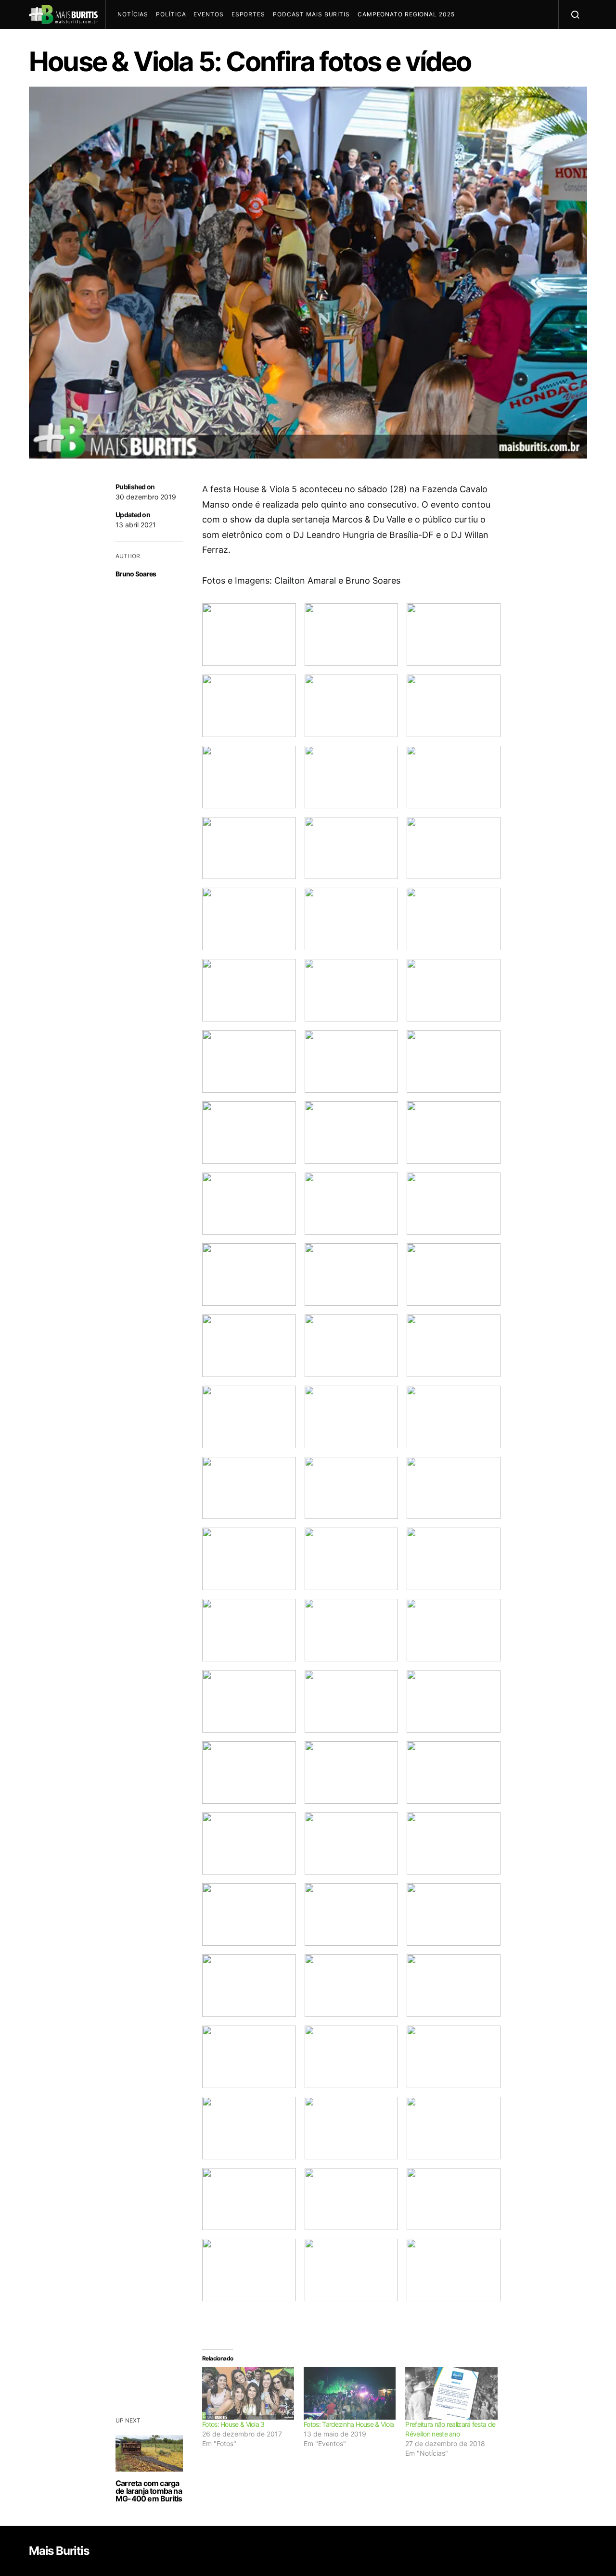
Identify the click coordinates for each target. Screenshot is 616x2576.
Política (171, 14)
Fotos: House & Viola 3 (233, 2424)
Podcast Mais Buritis (311, 14)
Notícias (133, 14)
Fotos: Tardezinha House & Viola (349, 2424)
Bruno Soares (136, 574)
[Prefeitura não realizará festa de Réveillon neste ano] (451, 2393)
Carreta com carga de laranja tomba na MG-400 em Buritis (149, 2491)
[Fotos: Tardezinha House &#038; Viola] (350, 2393)
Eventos (208, 14)
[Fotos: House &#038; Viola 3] (248, 2393)
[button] (249, 635)
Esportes (248, 14)
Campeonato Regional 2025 (406, 14)
